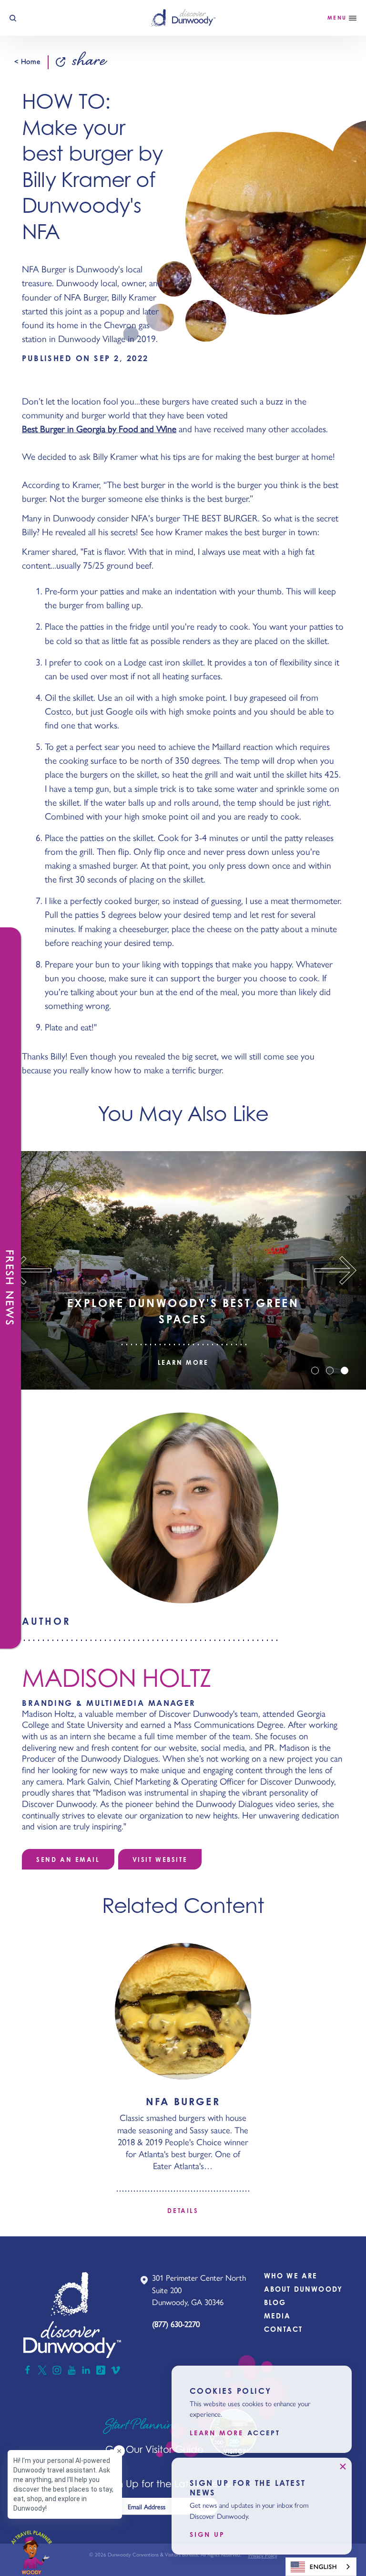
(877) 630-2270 (176, 2324)
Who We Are (291, 2276)
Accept (264, 2433)
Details (183, 2211)
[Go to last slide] (26, 1270)
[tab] (315, 1371)
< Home (27, 62)
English (323, 2567)
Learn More (183, 1363)
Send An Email (68, 1859)
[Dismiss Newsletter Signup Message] (343, 2467)
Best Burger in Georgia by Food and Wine (99, 429)
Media (278, 2316)
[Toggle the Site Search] (13, 18)
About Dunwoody (303, 2289)
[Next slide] (340, 1270)
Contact (283, 2329)
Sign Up (207, 2534)
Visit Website (160, 1859)
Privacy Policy (263, 2556)
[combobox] (321, 2567)
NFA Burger (183, 2101)
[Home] (183, 18)
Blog (275, 2302)
